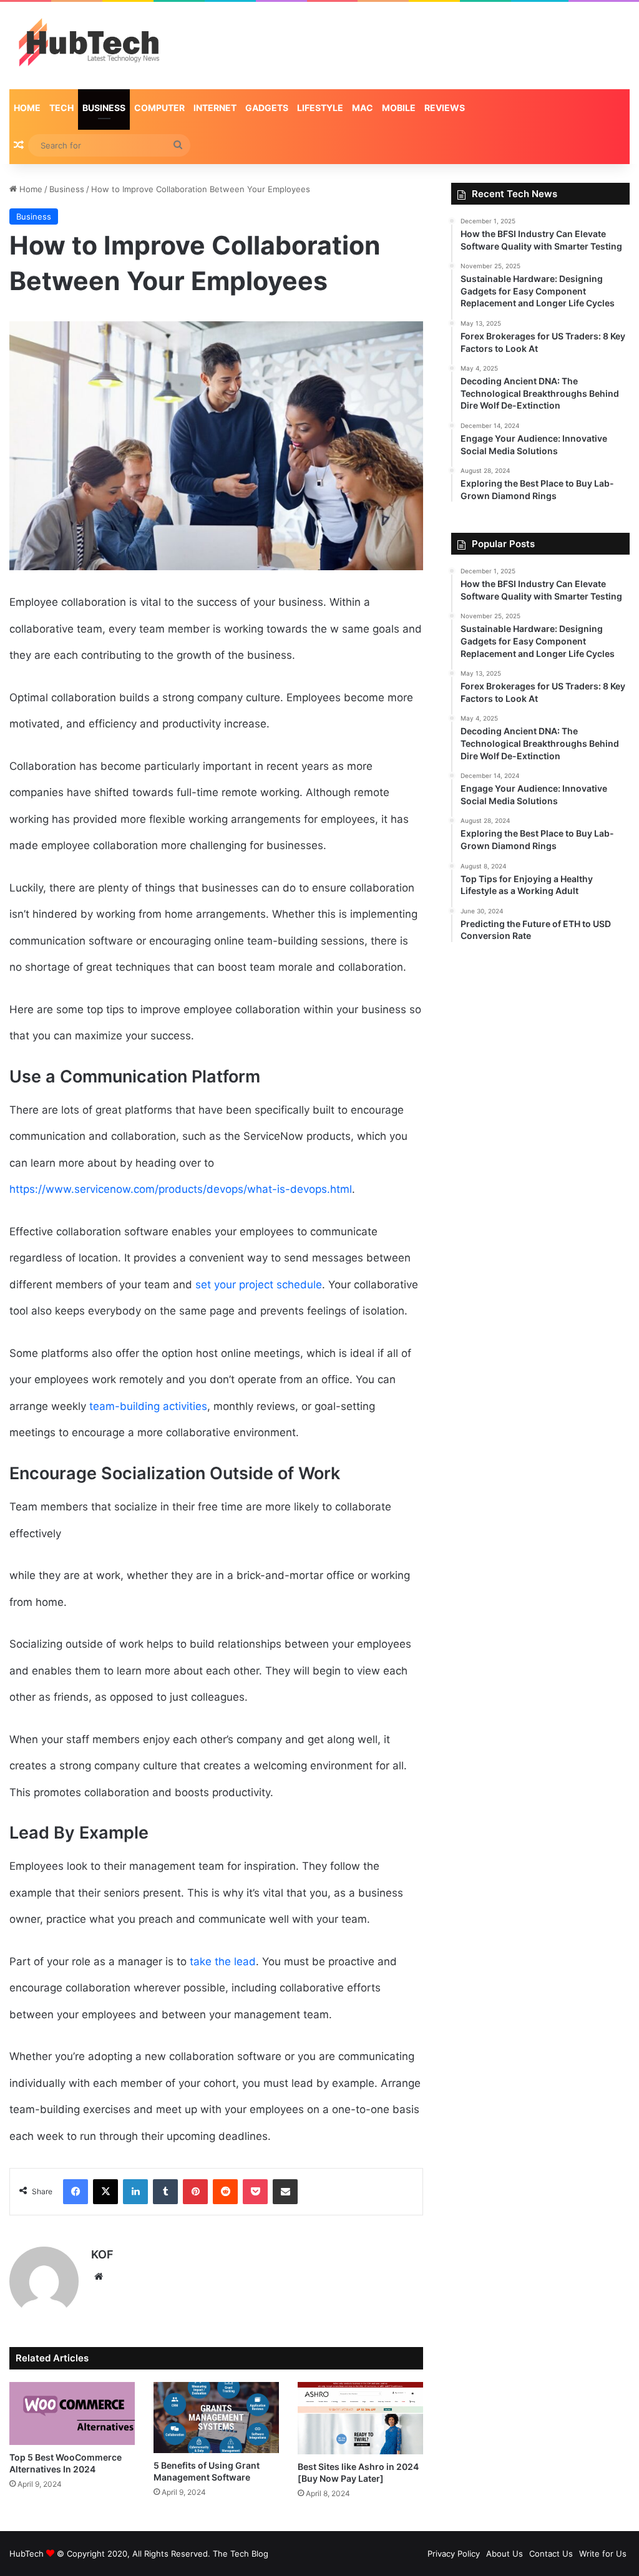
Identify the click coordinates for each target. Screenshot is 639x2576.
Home (27, 108)
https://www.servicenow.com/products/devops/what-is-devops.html (181, 1189)
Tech (61, 108)
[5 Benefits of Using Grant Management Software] (216, 2417)
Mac (363, 108)
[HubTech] (89, 46)
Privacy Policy (454, 2554)
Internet (215, 108)
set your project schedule (259, 1285)
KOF (102, 2254)
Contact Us (551, 2554)
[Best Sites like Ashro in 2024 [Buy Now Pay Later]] (360, 2418)
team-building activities (148, 1406)
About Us (505, 2554)
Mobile (399, 108)
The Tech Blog (241, 2554)
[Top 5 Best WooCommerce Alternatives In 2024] (72, 2413)
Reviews (445, 108)
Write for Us (603, 2554)
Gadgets (267, 108)
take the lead (223, 1961)
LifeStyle (320, 108)
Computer (159, 108)
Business (104, 108)
